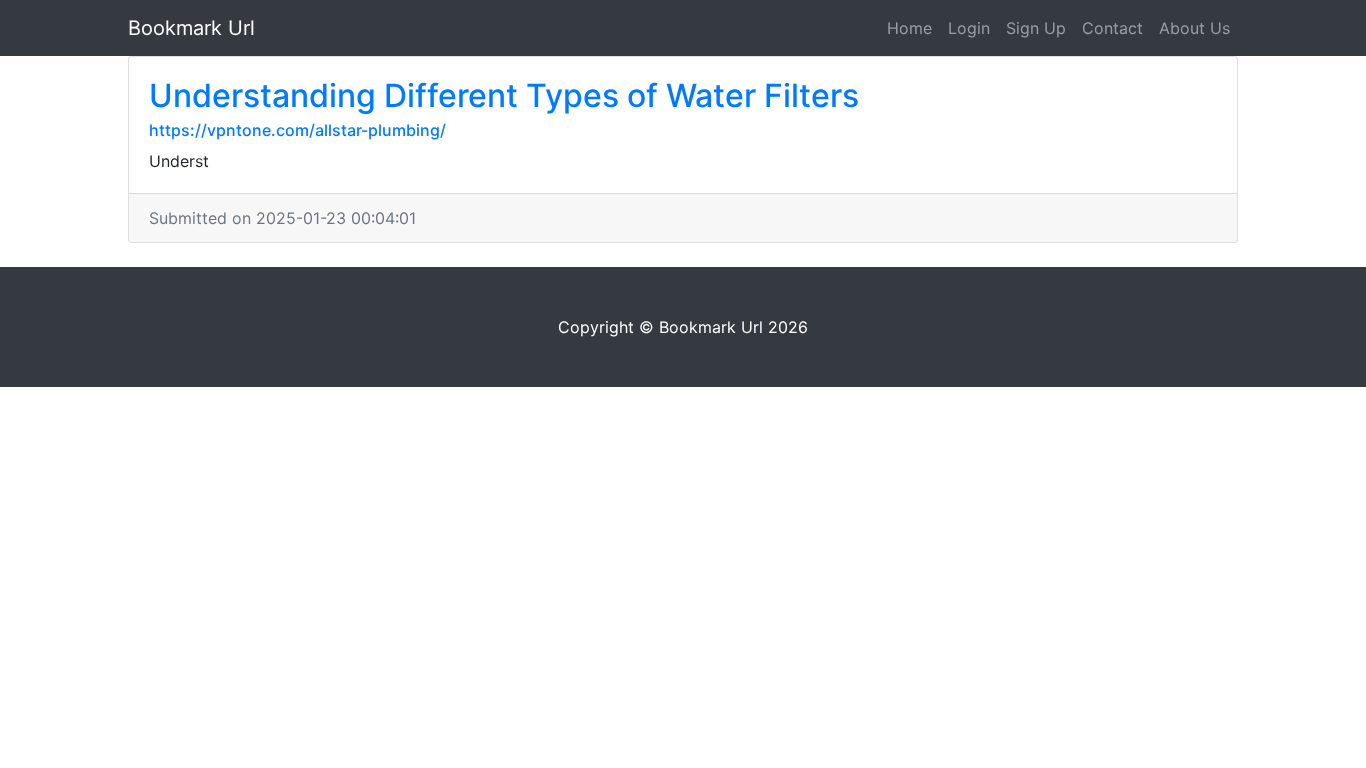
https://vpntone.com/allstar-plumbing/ (297, 130)
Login (969, 28)
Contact (1112, 28)
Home (909, 28)
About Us (1194, 28)
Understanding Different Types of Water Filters (504, 95)
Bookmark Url (191, 28)
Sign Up (1036, 28)
